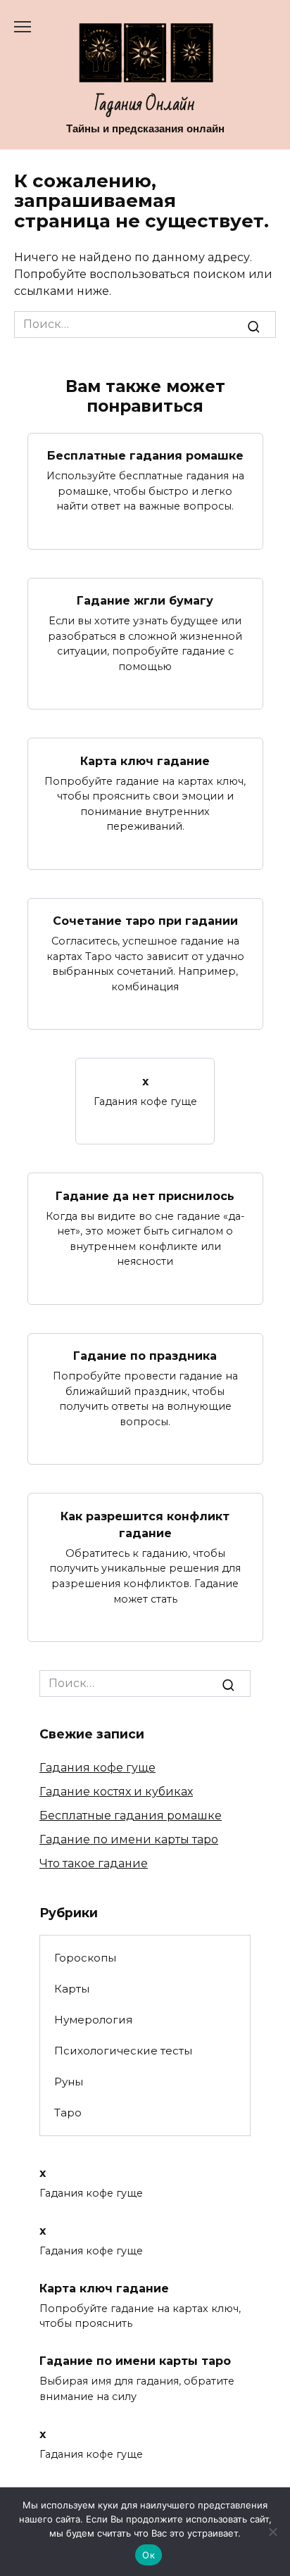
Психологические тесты (123, 2051)
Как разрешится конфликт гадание (145, 1524)
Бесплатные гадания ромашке (145, 456)
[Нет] (272, 2532)
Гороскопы (85, 1958)
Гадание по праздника (145, 1356)
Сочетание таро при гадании (145, 921)
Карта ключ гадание (145, 760)
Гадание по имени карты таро (129, 1839)
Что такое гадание (94, 1863)
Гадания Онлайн (145, 105)
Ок (149, 2555)
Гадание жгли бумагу (145, 601)
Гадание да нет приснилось (145, 1195)
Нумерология (93, 2020)
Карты (72, 1989)
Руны (69, 2082)
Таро (68, 2113)
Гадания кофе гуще (97, 1768)
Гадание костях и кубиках (116, 1792)
